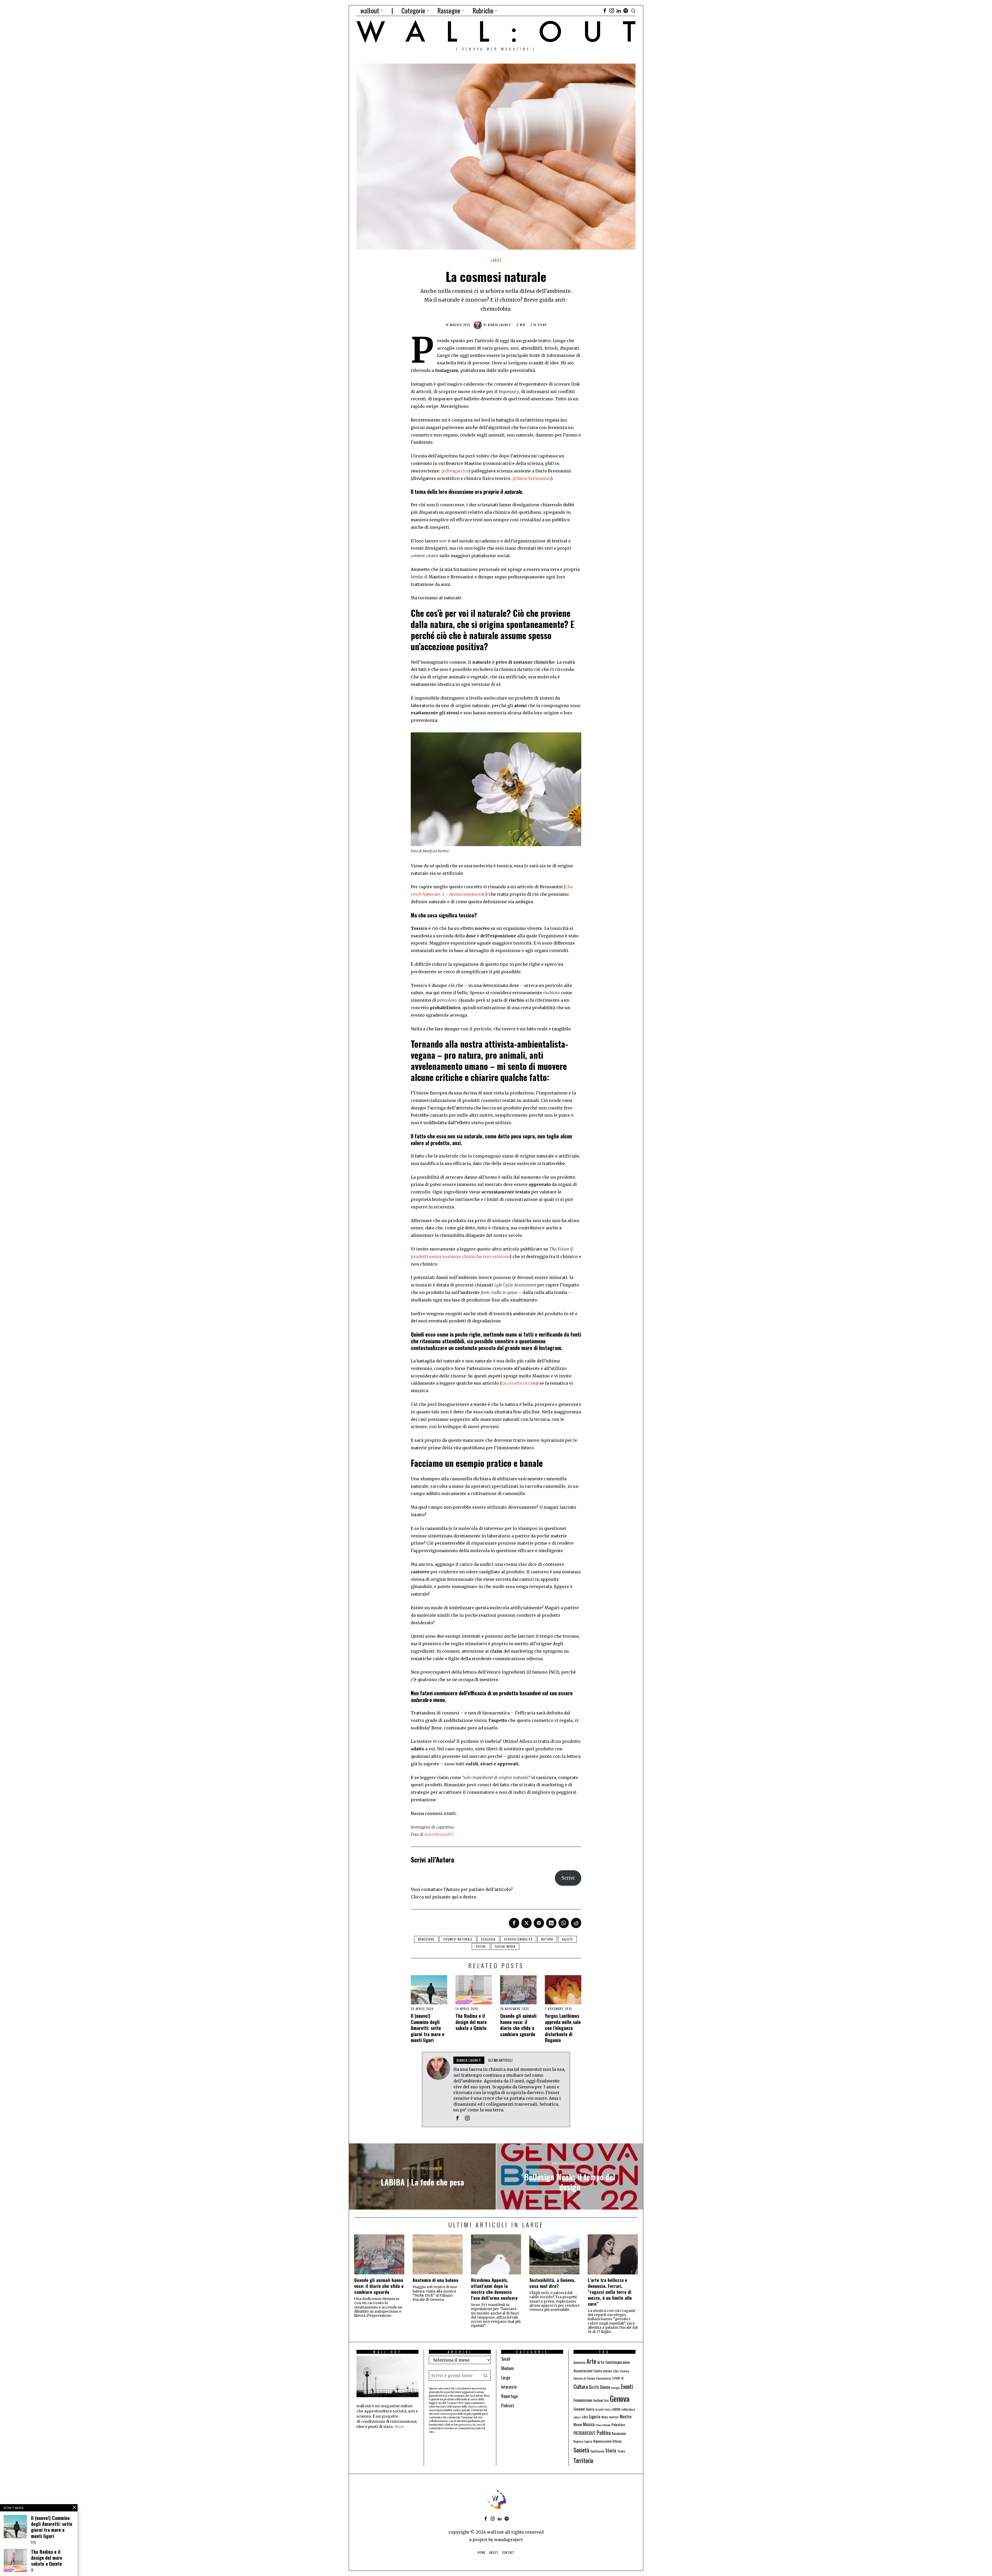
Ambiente (579, 2362)
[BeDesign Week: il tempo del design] (570, 2176)
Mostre (626, 2416)
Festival (598, 2400)
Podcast (508, 2405)
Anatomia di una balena (435, 2280)
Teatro (621, 2451)
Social (481, 1946)
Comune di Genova (584, 2378)
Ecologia (488, 1939)
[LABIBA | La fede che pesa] (422, 2176)
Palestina (618, 2424)
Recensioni (619, 2433)
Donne (605, 2387)
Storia (611, 2450)
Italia (608, 2409)
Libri (585, 2417)
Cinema (625, 2371)
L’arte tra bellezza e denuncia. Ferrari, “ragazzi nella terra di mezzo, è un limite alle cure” (610, 2292)
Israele (600, 2409)
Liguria (595, 2416)
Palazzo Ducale (603, 2425)
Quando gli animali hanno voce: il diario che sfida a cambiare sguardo (518, 2025)
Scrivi (568, 1878)
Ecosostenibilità (518, 1939)
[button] (486, 2375)
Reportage (509, 2396)
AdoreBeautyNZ (439, 1834)
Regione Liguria (583, 2441)
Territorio (583, 2460)
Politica (604, 2433)
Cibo (616, 2371)
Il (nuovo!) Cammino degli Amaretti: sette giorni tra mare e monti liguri (428, 2028)
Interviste (509, 2387)
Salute (567, 1939)
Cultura (581, 2386)
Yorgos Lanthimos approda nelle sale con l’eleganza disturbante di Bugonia (563, 2028)
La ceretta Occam (519, 1383)
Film (606, 2400)
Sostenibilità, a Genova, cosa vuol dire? (552, 2283)
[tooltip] (605, 11)
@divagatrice (455, 471)
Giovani (579, 2409)
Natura (547, 1939)
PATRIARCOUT (585, 2433)
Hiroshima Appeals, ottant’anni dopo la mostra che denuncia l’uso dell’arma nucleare (494, 2289)
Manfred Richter (436, 851)
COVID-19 (618, 2378)
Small (506, 2359)
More (399, 2427)
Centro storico (603, 2371)
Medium (507, 2368)
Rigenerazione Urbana (607, 2441)
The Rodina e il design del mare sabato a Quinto (471, 2022)
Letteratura (628, 2409)
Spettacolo (597, 2451)
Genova (620, 2398)
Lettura (577, 2417)
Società (581, 2450)
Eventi (627, 2386)
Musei (578, 2424)
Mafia (605, 2417)
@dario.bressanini (532, 478)
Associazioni (583, 2371)
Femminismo (583, 2400)
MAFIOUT (614, 2417)
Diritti (594, 2387)
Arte (591, 2361)
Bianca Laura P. (500, 325)
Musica (589, 2424)
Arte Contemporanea (614, 2362)
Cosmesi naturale (458, 1939)
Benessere (426, 1939)
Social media (505, 1946)
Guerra (590, 2409)
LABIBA (616, 2409)
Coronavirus (604, 2378)
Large (496, 260)
